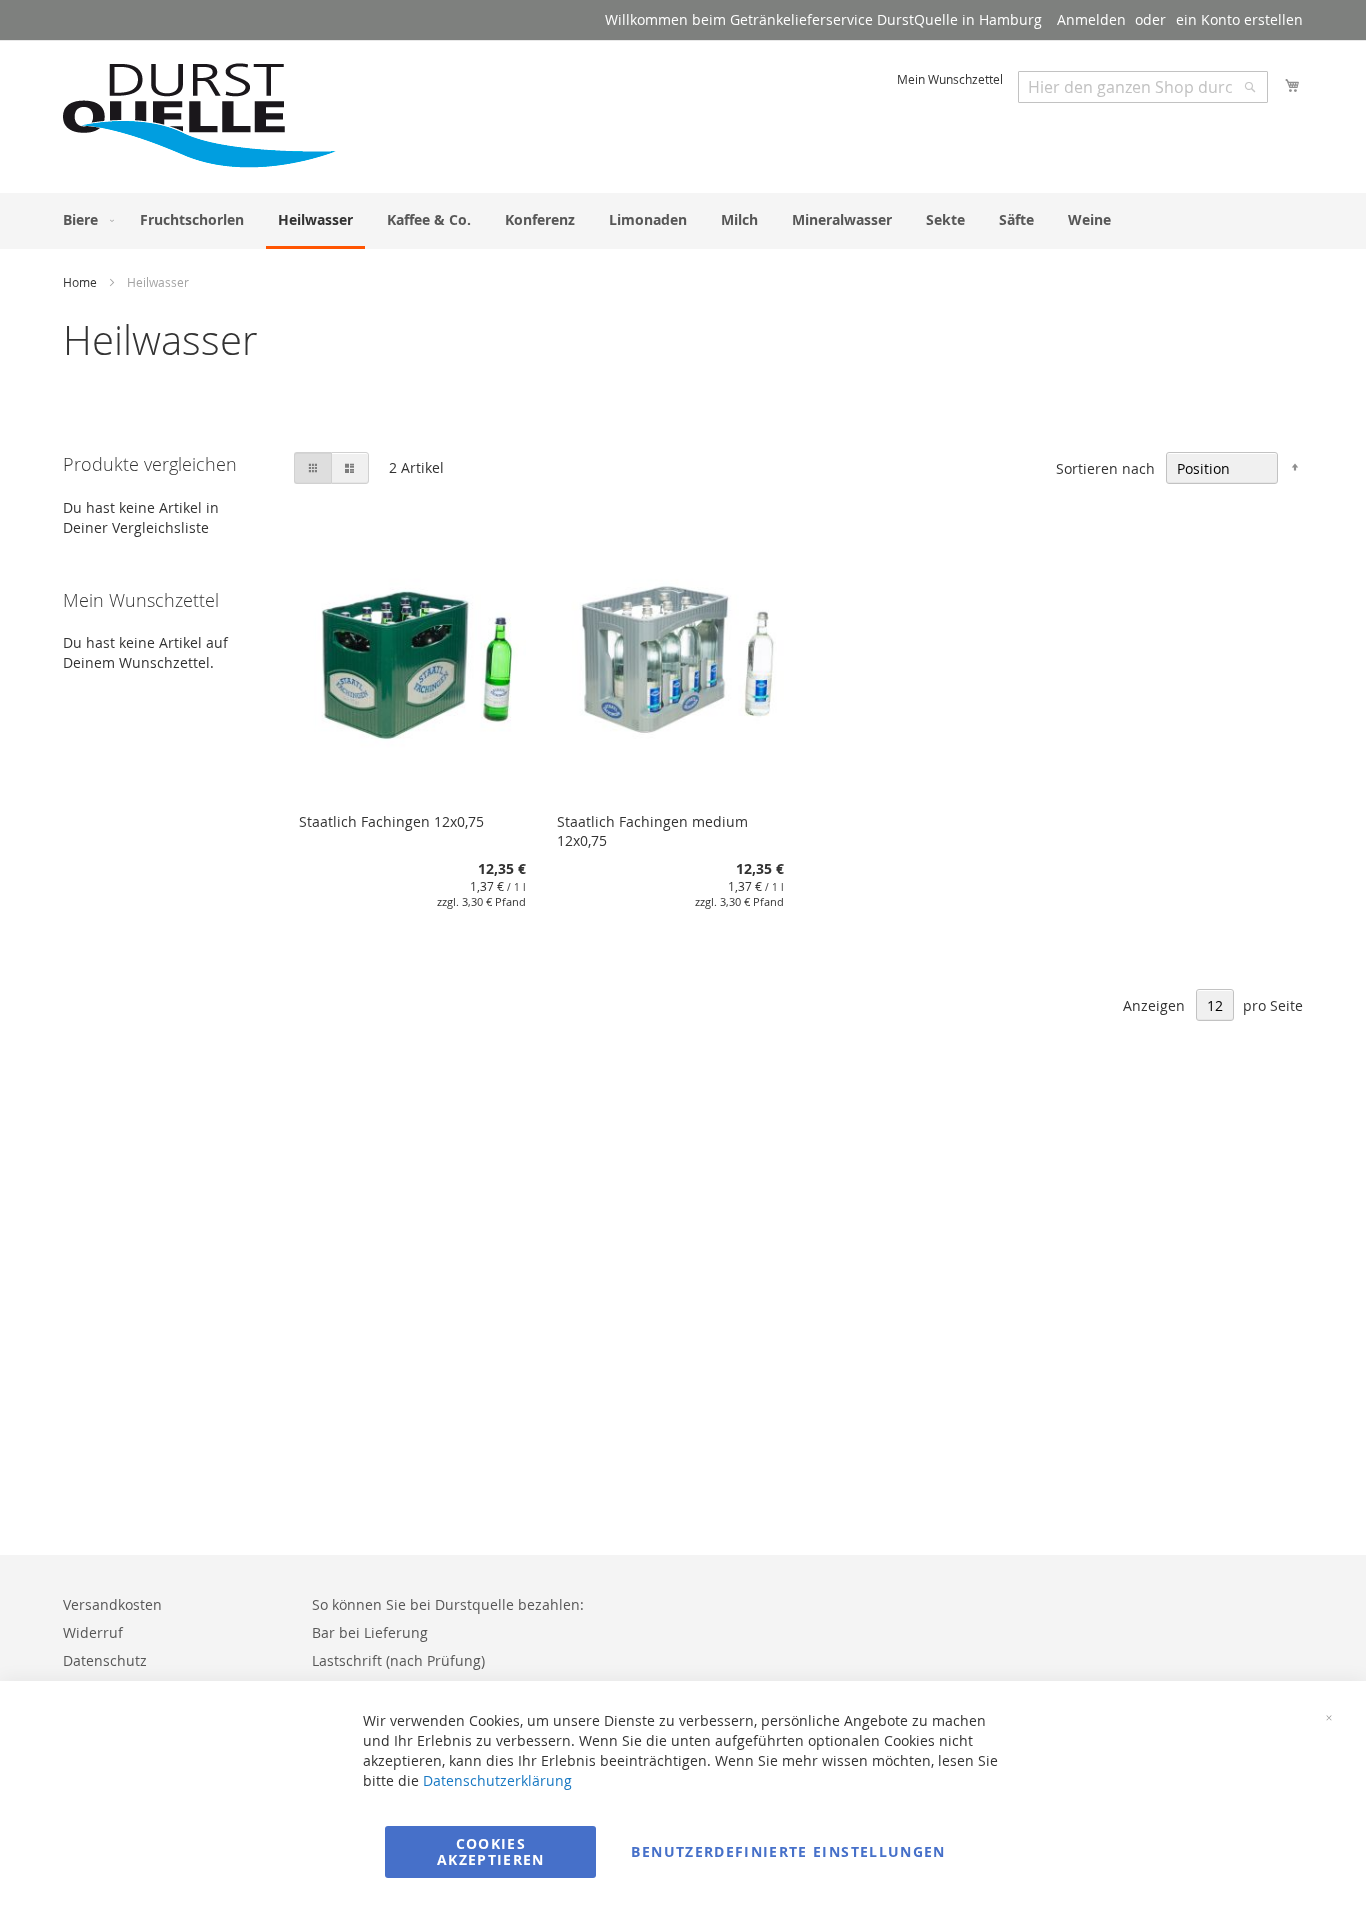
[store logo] (200, 115)
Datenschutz (105, 1660)
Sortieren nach (1105, 468)
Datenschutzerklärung (497, 1780)
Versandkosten (112, 1604)
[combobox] (1143, 87)
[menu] (683, 221)
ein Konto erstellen (1239, 19)
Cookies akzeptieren (491, 1851)
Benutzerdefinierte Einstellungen (788, 1851)
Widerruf (93, 1632)
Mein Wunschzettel (950, 79)
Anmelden (1091, 19)
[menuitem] (84, 219)
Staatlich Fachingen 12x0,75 (391, 821)
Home (81, 282)
